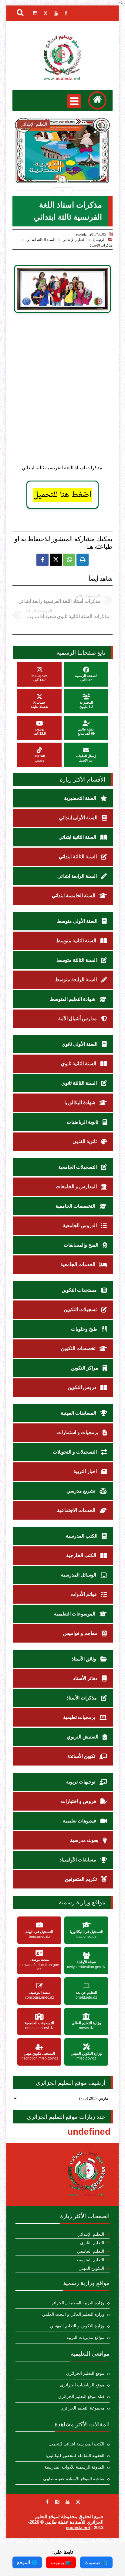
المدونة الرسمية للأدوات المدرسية (74, 2467)
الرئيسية (99, 240)
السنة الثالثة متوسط (77, 960)
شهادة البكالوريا (80, 1102)
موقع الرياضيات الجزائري (82, 2385)
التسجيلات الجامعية (78, 1167)
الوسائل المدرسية (79, 1575)
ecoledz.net (78, 2527)
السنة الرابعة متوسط (76, 980)
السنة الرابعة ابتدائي (78, 876)
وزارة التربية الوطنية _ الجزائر (78, 2303)
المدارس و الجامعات (77, 1186)
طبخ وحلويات (85, 1329)
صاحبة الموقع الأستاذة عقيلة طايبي (74, 2479)
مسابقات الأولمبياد (78, 1860)
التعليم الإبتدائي (74, 240)
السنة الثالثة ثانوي (80, 1083)
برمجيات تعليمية (80, 1717)
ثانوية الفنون (85, 1141)
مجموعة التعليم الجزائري (82, 2408)
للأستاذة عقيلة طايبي (65, 2522)
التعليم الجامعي (91, 2251)
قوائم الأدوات (84, 1594)
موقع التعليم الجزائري (85, 2373)
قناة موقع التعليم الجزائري (81, 2397)
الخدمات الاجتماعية (77, 1510)
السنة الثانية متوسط (77, 941)
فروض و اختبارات (79, 1801)
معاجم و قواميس (81, 1633)
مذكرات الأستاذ (101, 245)
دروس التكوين (83, 1387)
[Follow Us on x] (78, 2502)
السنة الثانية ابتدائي (78, 837)
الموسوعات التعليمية (75, 1614)
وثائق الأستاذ (84, 1659)
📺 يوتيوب (61, 2562)
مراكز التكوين (85, 1368)
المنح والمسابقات (82, 1245)
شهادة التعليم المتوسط (73, 999)
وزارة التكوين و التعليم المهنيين (77, 2326)
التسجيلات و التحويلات (75, 1452)
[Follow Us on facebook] (47, 2502)
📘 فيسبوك (96, 2562)
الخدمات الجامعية (78, 1264)
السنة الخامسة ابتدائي (74, 896)
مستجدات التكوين (80, 1290)
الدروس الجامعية (80, 1225)
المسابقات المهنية (79, 1413)
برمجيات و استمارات (78, 1432)
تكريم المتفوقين (81, 1879)
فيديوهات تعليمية (80, 1821)
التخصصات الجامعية (76, 1206)
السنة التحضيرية (81, 798)
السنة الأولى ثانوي (80, 1044)
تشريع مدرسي (81, 1491)
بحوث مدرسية (85, 1840)
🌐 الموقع (27, 2562)
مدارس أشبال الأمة (78, 1019)
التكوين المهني (91, 2268)
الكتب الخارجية (82, 1555)
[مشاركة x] (56, 560)
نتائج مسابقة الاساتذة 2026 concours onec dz (74, 167)
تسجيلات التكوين (81, 1309)
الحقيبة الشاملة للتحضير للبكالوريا (75, 2456)
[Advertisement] (62, 394)
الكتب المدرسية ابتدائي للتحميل (76, 2444)
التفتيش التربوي (83, 1737)
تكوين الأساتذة (82, 1756)
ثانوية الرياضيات (83, 1122)
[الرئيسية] (97, 100)
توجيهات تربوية (81, 1782)
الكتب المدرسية (82, 1536)
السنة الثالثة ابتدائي (41, 240)
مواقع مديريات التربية (85, 2338)
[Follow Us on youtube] (68, 2502)
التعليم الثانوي (92, 2243)
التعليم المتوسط (90, 2260)
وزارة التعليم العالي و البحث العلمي (73, 2314)
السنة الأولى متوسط (78, 921)
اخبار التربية (86, 1471)
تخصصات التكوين (79, 1348)
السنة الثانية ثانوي (79, 1064)
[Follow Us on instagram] (57, 2502)
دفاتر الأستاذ (86, 1678)
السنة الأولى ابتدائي (79, 818)
